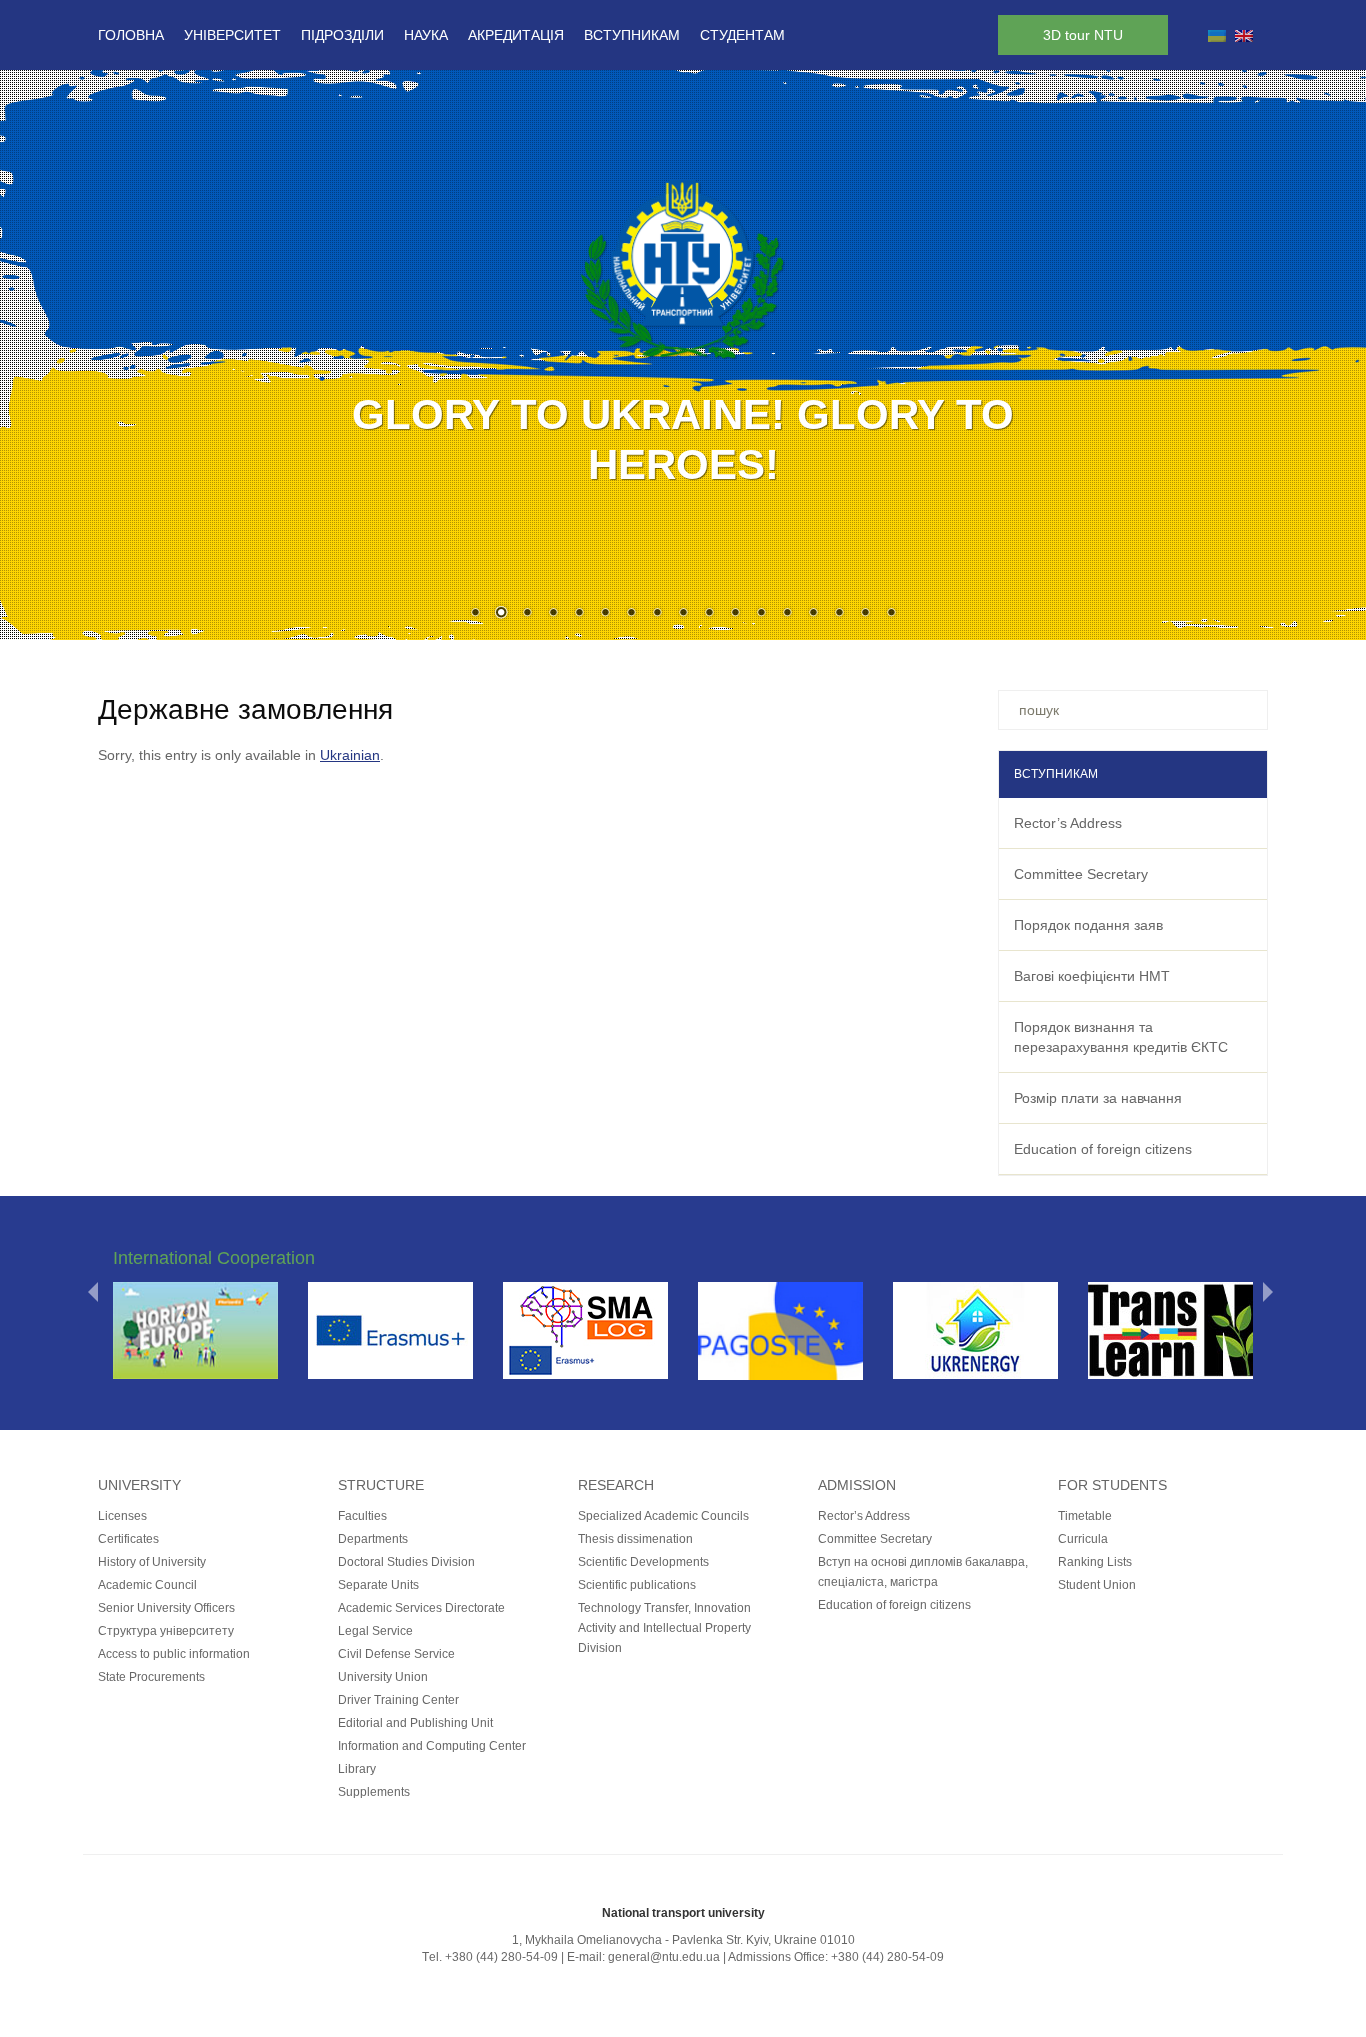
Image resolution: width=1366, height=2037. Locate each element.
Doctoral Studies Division (406, 1562)
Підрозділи (342, 35)
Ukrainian (350, 755)
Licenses (122, 1516)
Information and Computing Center (432, 1746)
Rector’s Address (1068, 823)
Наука (426, 35)
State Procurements (151, 1677)
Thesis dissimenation (635, 1539)
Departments (373, 1539)
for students (1112, 1485)
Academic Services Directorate (421, 1608)
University (139, 1485)
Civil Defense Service (396, 1654)
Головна (131, 35)
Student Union (1097, 1585)
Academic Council (147, 1585)
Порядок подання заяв (1088, 925)
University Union (383, 1677)
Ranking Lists (1095, 1562)
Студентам (742, 35)
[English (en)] (1244, 35)
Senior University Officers (166, 1608)
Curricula (1083, 1539)
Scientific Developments (643, 1562)
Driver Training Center (398, 1700)
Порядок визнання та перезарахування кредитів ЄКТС (1121, 1037)
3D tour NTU (1083, 35)
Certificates (128, 1539)
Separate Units (378, 1585)
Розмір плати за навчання (1098, 1098)
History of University (152, 1562)
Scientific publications (637, 1585)
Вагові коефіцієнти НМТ (1092, 976)
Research (616, 1485)
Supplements (374, 1792)
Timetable (1085, 1516)
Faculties (362, 1516)
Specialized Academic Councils (663, 1516)
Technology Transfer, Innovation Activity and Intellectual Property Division (664, 1628)
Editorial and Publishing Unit (415, 1723)
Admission (857, 1485)
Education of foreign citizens (1103, 1149)
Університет (232, 35)
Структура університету (166, 1631)
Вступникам (632, 35)
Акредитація (516, 35)
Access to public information (174, 1654)
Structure (381, 1485)
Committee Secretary (1081, 874)
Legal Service (375, 1631)
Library (357, 1769)
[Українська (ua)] (1217, 35)
